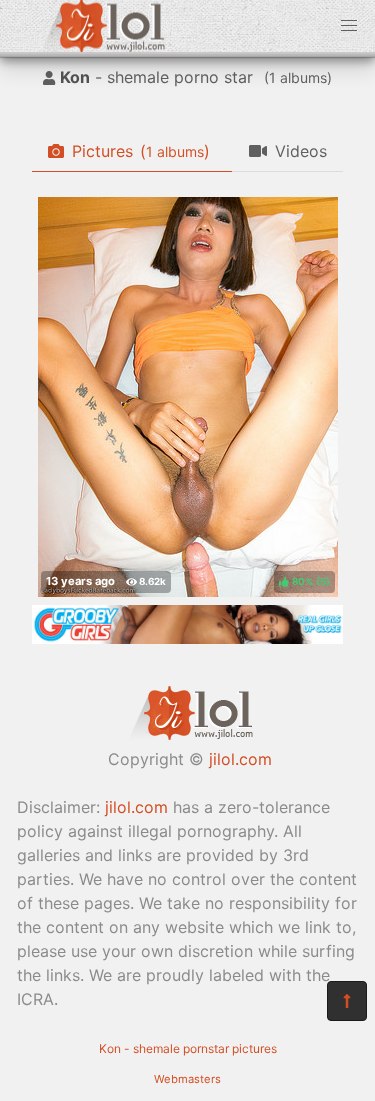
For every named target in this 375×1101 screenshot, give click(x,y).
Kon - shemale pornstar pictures (188, 1048)
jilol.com (240, 759)
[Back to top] (347, 1001)
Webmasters (187, 1079)
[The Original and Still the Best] (187, 638)
